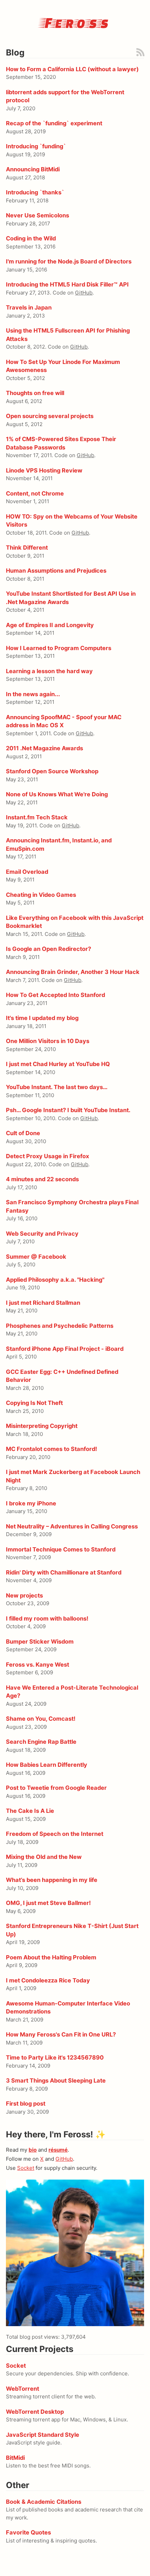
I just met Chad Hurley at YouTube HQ (58, 1064)
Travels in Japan (29, 307)
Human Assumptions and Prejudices (56, 571)
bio (33, 2150)
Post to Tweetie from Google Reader (56, 1788)
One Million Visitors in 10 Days (48, 1041)
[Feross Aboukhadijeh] (75, 2253)
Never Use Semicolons (37, 215)
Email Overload (27, 872)
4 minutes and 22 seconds (42, 1179)
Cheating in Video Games (41, 895)
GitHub (84, 293)
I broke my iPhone (31, 1503)
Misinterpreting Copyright (42, 1426)
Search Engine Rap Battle (41, 1742)
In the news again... (33, 694)
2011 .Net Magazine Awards (44, 748)
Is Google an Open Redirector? (48, 949)
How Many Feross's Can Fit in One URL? (61, 2034)
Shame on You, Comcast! (41, 1719)
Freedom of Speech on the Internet (55, 1834)
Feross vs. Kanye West (37, 1665)
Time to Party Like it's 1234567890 (55, 2057)
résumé (58, 2150)
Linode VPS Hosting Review (44, 470)
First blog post (26, 2104)
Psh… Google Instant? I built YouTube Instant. (68, 1110)
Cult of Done (23, 1133)
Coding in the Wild (31, 238)
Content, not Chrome (35, 493)
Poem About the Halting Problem (51, 1957)
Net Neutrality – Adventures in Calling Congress (72, 1526)
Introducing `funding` (36, 146)
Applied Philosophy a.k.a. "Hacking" (55, 1280)
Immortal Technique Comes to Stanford (61, 1549)
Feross (75, 22)
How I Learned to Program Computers (59, 648)
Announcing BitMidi (33, 169)
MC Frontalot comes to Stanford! (51, 1449)
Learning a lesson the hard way (49, 671)
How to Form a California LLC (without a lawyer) (72, 69)
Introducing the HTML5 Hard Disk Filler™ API (67, 284)
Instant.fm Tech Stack (37, 817)
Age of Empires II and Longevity (50, 625)
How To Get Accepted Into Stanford (55, 995)
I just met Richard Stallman (43, 1303)
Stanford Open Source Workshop (52, 771)
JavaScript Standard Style (43, 2435)
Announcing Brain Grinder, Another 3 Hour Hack (73, 972)
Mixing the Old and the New (44, 1857)
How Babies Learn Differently (47, 1765)
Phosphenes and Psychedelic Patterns (60, 1326)
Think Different (27, 548)
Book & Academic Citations (44, 2502)
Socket (26, 2168)
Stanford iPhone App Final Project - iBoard (65, 1349)
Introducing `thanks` (35, 192)
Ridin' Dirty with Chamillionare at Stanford (64, 1572)
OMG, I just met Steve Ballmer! (48, 1903)
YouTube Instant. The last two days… (57, 1087)
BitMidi (15, 2458)
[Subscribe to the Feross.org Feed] (140, 52)
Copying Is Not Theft (34, 1403)
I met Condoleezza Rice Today (48, 1980)
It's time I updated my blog (42, 1018)
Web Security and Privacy (42, 1234)
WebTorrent (22, 2389)
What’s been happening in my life (52, 1880)
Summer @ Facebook (36, 1257)
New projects (24, 1595)
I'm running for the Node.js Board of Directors (69, 261)
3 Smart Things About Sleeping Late (56, 2080)
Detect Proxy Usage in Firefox (47, 1156)
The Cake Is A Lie (30, 1811)
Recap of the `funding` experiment (54, 123)
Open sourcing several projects (50, 416)
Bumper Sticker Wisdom (40, 1641)
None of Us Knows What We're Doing (57, 794)
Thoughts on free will (35, 393)
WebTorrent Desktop (35, 2412)
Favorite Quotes (28, 2532)
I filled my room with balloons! (47, 1618)
